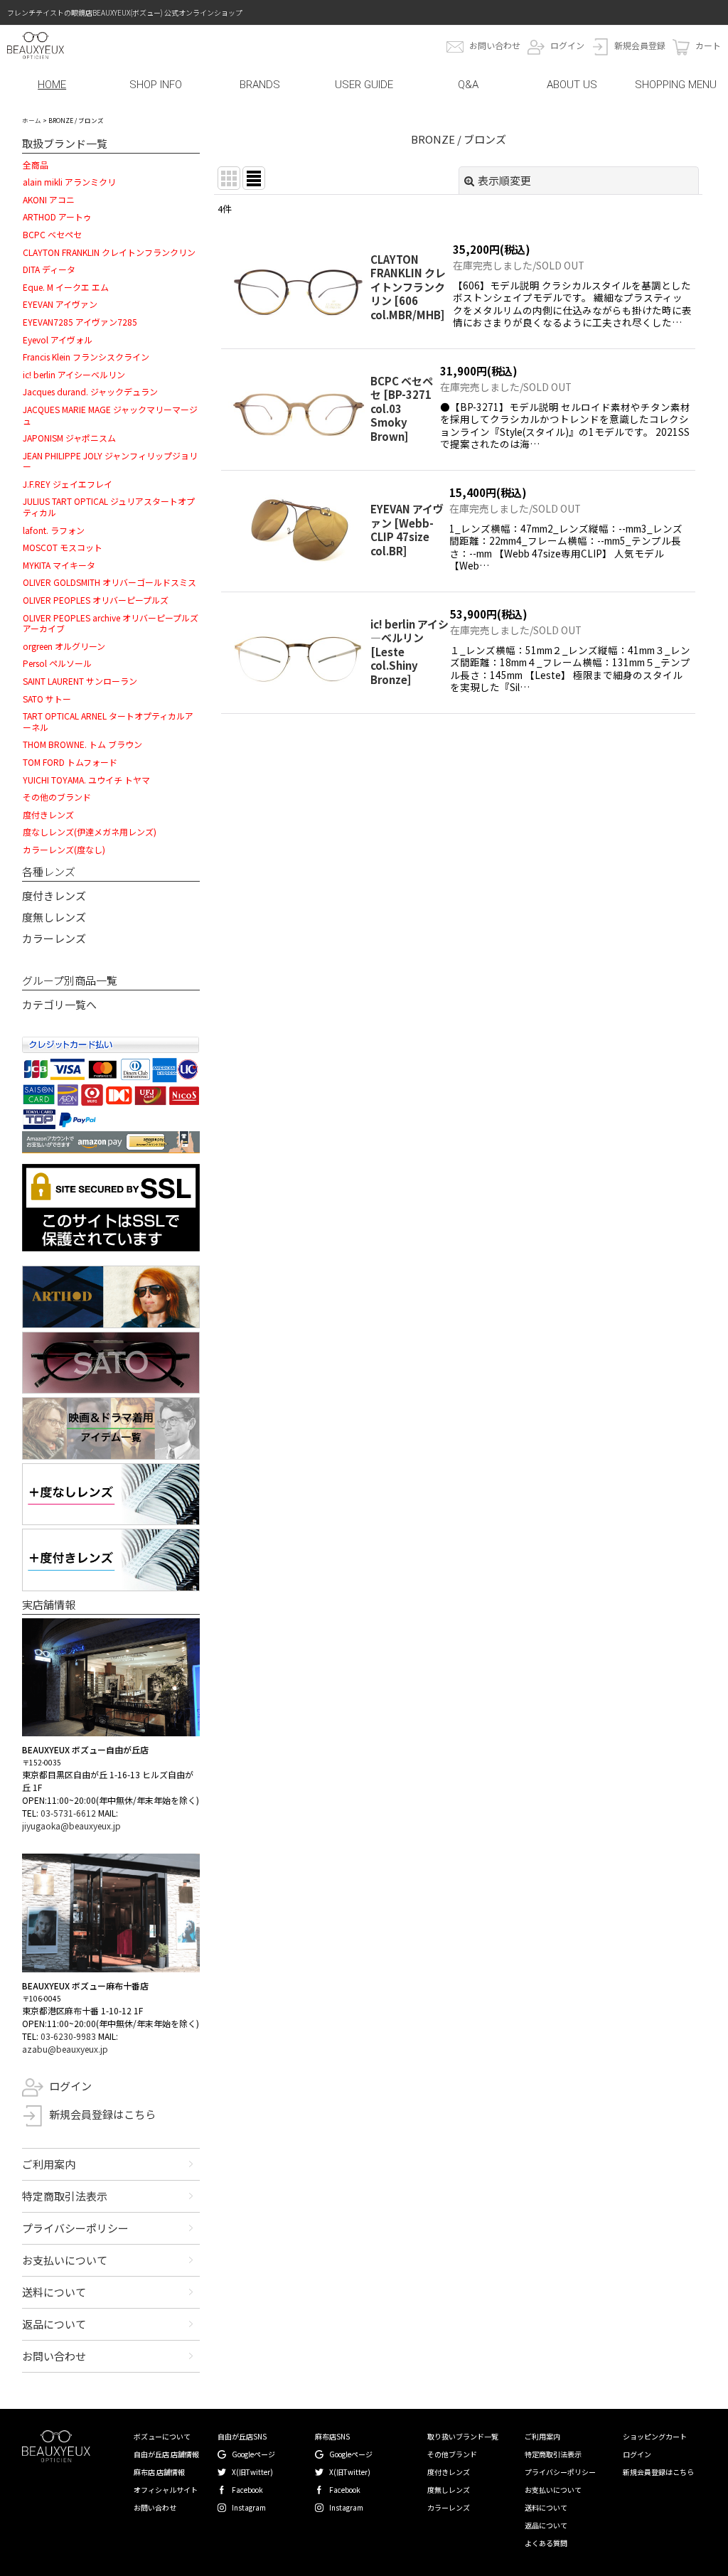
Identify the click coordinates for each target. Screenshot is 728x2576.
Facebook (247, 2490)
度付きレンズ (54, 896)
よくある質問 (546, 2543)
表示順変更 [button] (504, 180)
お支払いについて (65, 2260)
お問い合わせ (495, 45)
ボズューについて (162, 2436)
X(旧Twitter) (252, 2472)
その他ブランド (452, 2454)
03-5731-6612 (68, 1813)
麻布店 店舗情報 (159, 2472)
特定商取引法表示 (65, 2196)
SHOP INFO (156, 85)
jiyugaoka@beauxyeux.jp (71, 1826)
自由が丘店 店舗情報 (166, 2454)
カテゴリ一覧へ (59, 1004)
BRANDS (260, 85)
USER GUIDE (364, 85)
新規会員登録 (640, 45)
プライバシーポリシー (75, 2228)
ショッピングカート (655, 2436)
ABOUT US (572, 85)
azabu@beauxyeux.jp (65, 2049)
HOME (52, 85)
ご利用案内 (49, 2164)
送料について (54, 2292)
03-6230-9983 (68, 2036)
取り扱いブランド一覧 (463, 2436)
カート (708, 45)
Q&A (468, 85)
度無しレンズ (54, 917)
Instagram (249, 2507)
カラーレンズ (54, 938)
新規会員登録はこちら (102, 2114)
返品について (54, 2324)
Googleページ (253, 2454)
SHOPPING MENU (676, 85)
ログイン (567, 45)
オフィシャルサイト (166, 2490)
